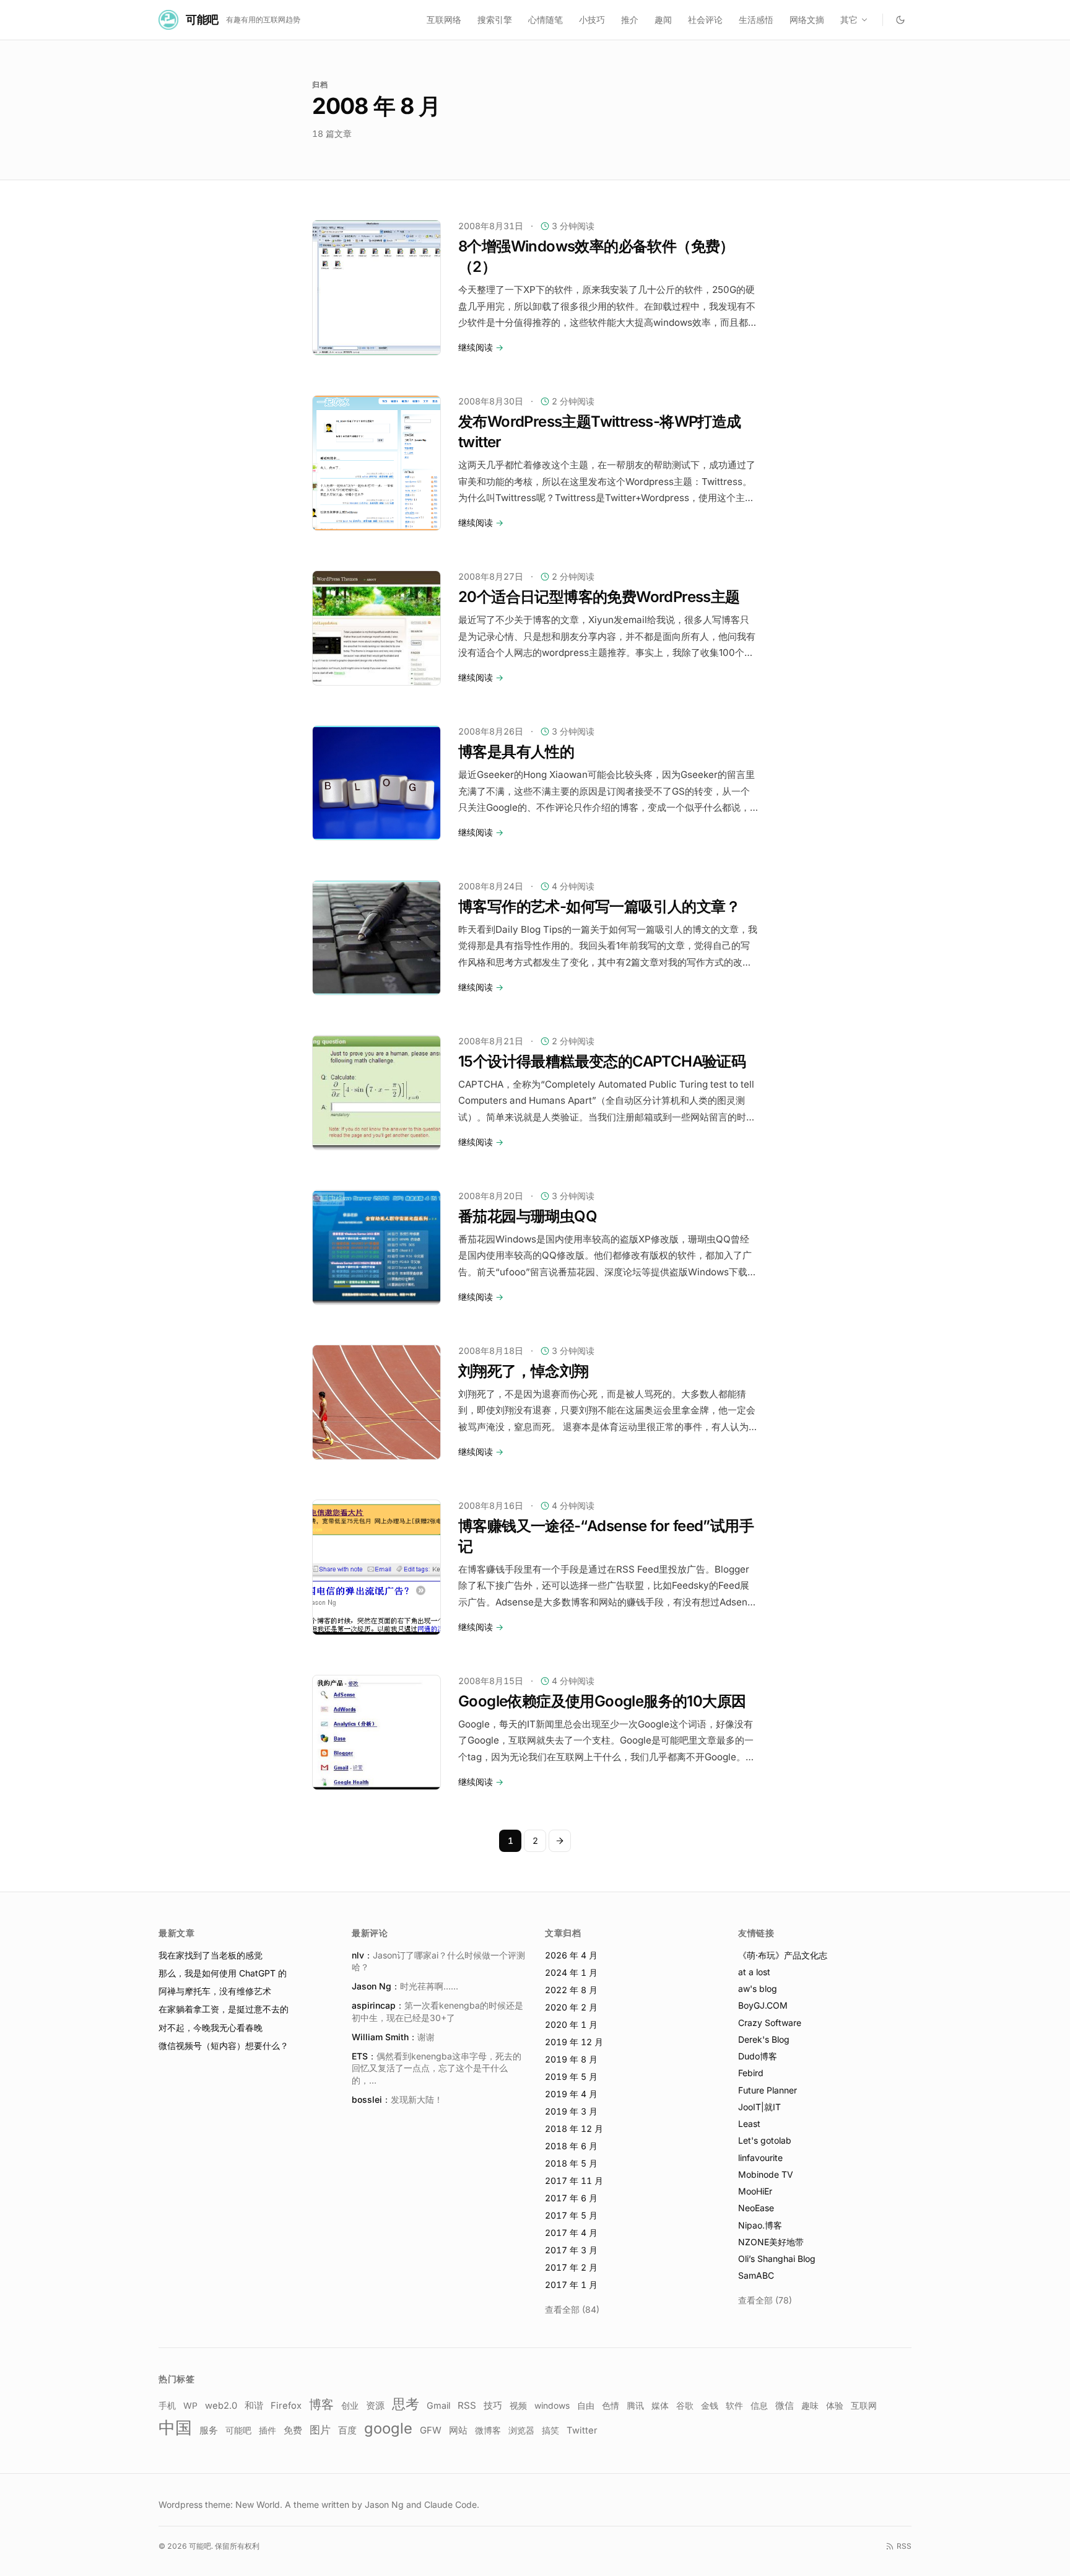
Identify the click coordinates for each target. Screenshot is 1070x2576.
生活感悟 (756, 20)
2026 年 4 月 (571, 1955)
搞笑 (550, 2430)
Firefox (286, 2406)
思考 (406, 2404)
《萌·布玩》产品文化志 (783, 1955)
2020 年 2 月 (571, 2007)
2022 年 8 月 (571, 1990)
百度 (347, 2430)
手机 (167, 2405)
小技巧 (592, 20)
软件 (734, 2405)
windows (552, 2406)
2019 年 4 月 (571, 2094)
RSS (467, 2405)
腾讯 (635, 2406)
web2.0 (221, 2406)
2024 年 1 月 (571, 1972)
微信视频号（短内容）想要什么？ (224, 2046)
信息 (759, 2406)
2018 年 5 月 (571, 2163)
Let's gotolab (765, 2140)
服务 (209, 2430)
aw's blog (758, 1989)
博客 (321, 2404)
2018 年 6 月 (571, 2146)
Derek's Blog (764, 2039)
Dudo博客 (758, 2056)
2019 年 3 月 (571, 2111)
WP (190, 2406)
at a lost (754, 1972)
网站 (458, 2430)
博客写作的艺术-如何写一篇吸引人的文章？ (599, 906)
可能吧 (238, 2430)
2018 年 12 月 (574, 2128)
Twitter (582, 2430)
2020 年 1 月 (571, 2024)
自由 (586, 2405)
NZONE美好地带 (771, 2242)
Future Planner (768, 2090)
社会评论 (705, 20)
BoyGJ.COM (763, 2005)
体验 (835, 2405)
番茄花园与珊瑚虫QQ (528, 1216)
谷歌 (685, 2406)
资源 (375, 2405)
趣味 (810, 2405)
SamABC (756, 2275)
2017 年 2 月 (571, 2267)
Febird (751, 2073)
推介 (630, 20)
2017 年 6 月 (571, 2198)
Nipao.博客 (760, 2225)
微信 (785, 2406)
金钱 (710, 2405)
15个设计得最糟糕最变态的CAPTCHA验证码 (602, 1061)
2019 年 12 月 (574, 2042)
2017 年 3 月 (571, 2250)
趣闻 (663, 20)
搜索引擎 (495, 20)
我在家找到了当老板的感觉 (211, 1955)
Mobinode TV (766, 2174)
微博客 (488, 2430)
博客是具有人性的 (516, 752)
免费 (293, 2430)
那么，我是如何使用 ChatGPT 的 (223, 1973)
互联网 (864, 2406)
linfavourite (760, 2158)
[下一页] (560, 1841)
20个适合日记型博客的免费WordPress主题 (599, 597)
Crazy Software (770, 2023)
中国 (175, 2428)
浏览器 (521, 2430)
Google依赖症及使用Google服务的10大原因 (602, 1701)
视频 (518, 2405)
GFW (431, 2430)
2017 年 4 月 (571, 2233)
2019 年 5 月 (571, 2076)
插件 (267, 2430)
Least (749, 2124)
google (388, 2428)
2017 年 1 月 (571, 2285)
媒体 (660, 2406)
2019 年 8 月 (571, 2059)
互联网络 (444, 20)
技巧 (493, 2406)
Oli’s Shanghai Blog (777, 2259)
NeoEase (756, 2208)
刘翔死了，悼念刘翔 (524, 1371)
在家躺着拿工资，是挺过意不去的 (224, 2009)
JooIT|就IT (759, 2107)
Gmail (438, 2405)
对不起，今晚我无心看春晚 (211, 2028)
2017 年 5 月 (571, 2215)
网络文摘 (807, 20)
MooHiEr (755, 2191)
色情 (611, 2406)
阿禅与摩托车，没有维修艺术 (215, 1991)
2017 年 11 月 (574, 2181)
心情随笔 (546, 20)
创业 (350, 2406)
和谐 (254, 2406)
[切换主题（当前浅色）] (900, 20)
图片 (320, 2430)
